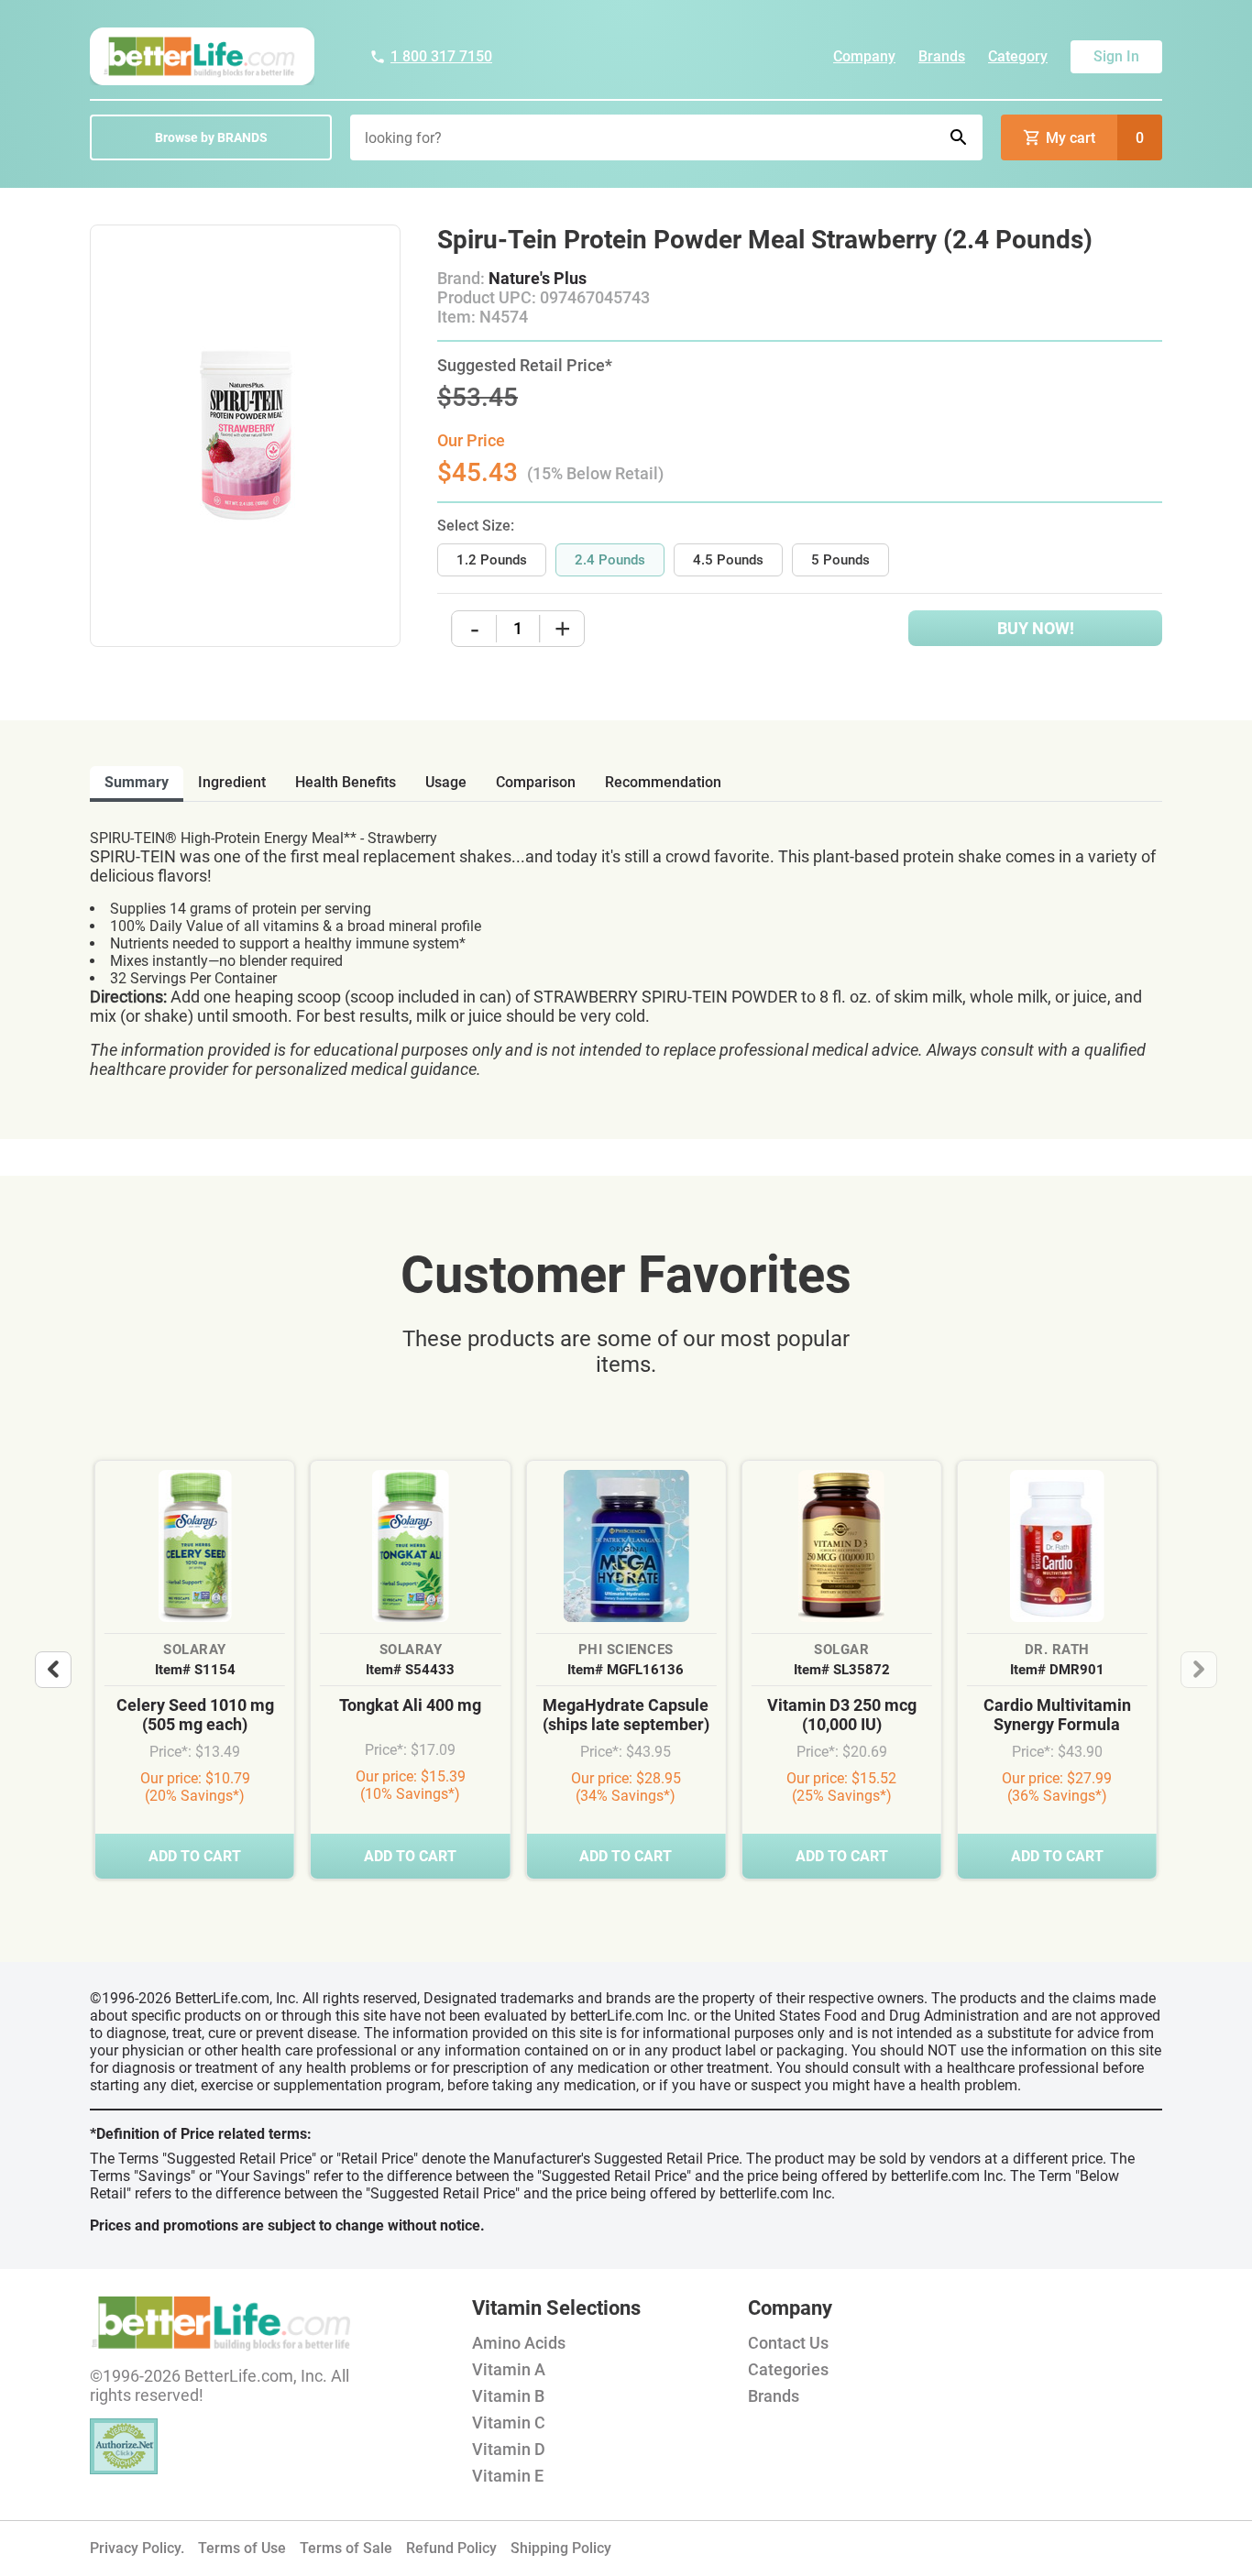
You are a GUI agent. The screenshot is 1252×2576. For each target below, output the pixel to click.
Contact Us (788, 2343)
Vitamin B (508, 2396)
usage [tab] (446, 782)
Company (864, 56)
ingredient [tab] (232, 782)
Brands (942, 56)
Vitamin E (508, 2476)
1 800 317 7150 (441, 56)
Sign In (1116, 56)
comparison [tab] (536, 782)
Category (1018, 56)
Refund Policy (451, 2548)
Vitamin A (509, 2369)
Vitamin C (509, 2423)
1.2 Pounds (492, 560)
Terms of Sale (346, 2548)
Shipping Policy (561, 2548)
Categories (788, 2369)
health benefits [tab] (346, 782)
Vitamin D (509, 2449)
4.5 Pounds (728, 560)
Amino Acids (519, 2343)
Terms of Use (242, 2548)
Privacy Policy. (137, 2548)
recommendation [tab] (663, 782)
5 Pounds (840, 560)
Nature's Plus (538, 278)
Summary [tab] (137, 782)
